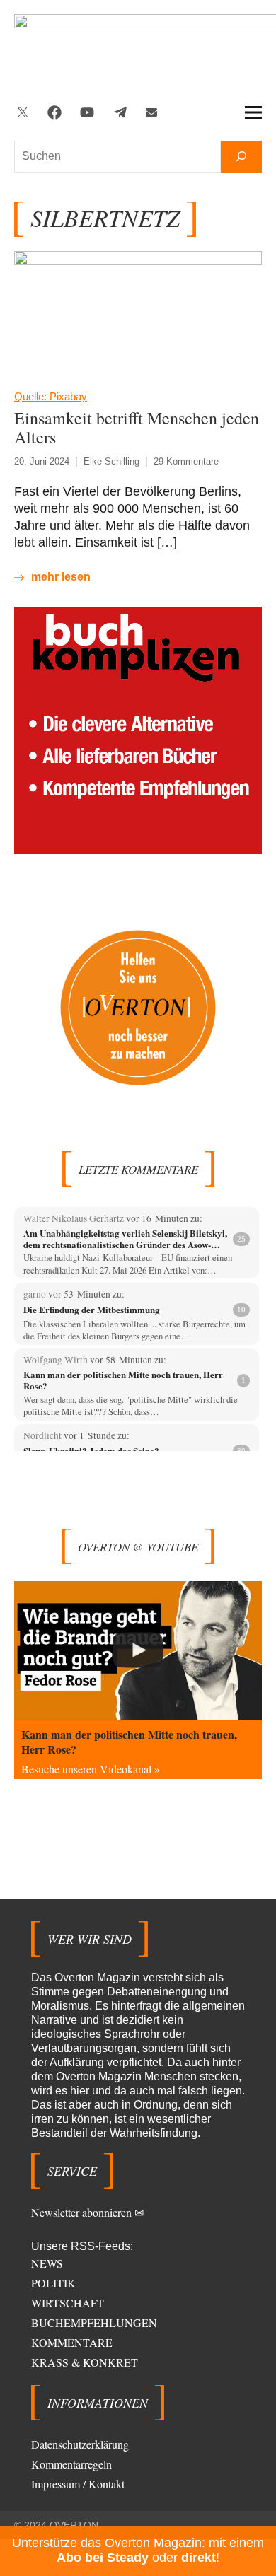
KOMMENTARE (72, 2342)
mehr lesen (61, 577)
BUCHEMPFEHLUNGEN (94, 2323)
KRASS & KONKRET (85, 2362)
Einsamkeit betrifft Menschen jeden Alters (137, 427)
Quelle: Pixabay (51, 396)
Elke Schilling (111, 461)
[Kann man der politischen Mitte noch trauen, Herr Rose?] (138, 1651)
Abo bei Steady (103, 2558)
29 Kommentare (186, 461)
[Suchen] (241, 157)
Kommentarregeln (71, 2464)
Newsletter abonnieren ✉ (87, 2212)
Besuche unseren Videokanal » (91, 1769)
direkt (199, 2558)
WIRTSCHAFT (68, 2303)
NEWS (47, 2263)
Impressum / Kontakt (78, 2484)
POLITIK (53, 2283)
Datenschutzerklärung (80, 2444)
